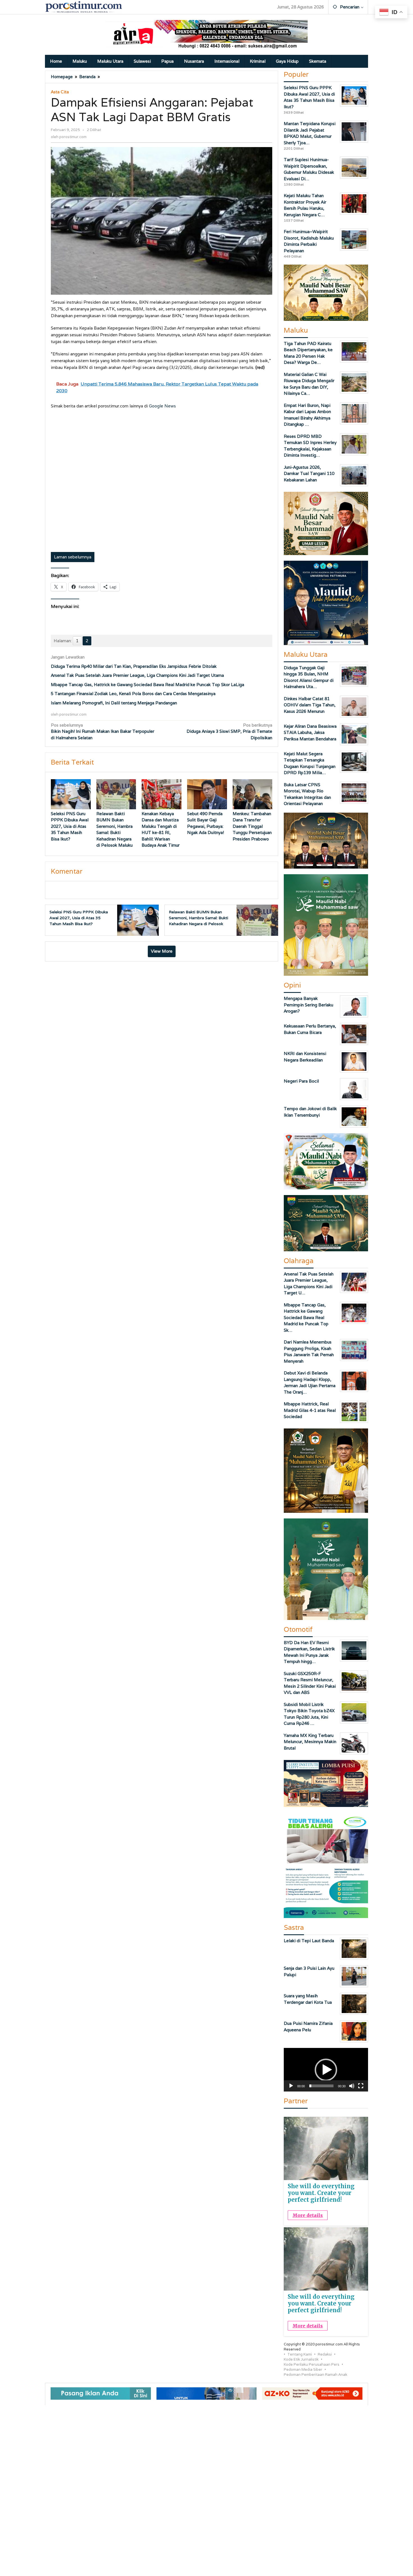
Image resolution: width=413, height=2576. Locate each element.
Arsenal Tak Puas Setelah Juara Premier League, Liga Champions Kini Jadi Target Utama (137, 675)
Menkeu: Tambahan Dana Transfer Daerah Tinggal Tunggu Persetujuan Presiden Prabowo (252, 826)
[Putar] (291, 2086)
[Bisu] (352, 2086)
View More (162, 951)
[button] (326, 2070)
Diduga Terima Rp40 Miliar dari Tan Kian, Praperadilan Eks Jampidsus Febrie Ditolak (134, 666)
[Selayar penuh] (361, 2086)
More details (308, 2215)
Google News (162, 406)
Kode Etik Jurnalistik (301, 2359)
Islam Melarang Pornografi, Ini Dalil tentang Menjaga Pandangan (114, 703)
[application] (326, 2070)
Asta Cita (60, 92)
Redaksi (325, 2354)
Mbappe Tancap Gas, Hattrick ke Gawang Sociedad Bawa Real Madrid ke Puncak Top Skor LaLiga (147, 685)
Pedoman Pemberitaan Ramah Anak (316, 2375)
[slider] (321, 2086)
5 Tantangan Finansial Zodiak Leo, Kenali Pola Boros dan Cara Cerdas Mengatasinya (133, 694)
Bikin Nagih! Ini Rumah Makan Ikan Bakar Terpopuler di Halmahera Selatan (103, 731)
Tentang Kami (300, 2354)
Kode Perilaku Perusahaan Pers (312, 2364)
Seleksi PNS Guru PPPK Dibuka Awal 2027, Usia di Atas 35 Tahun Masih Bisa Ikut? (70, 826)
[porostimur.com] (84, 7)
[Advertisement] (162, 481)
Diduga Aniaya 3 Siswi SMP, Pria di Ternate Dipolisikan (229, 731)
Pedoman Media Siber (303, 2369)
